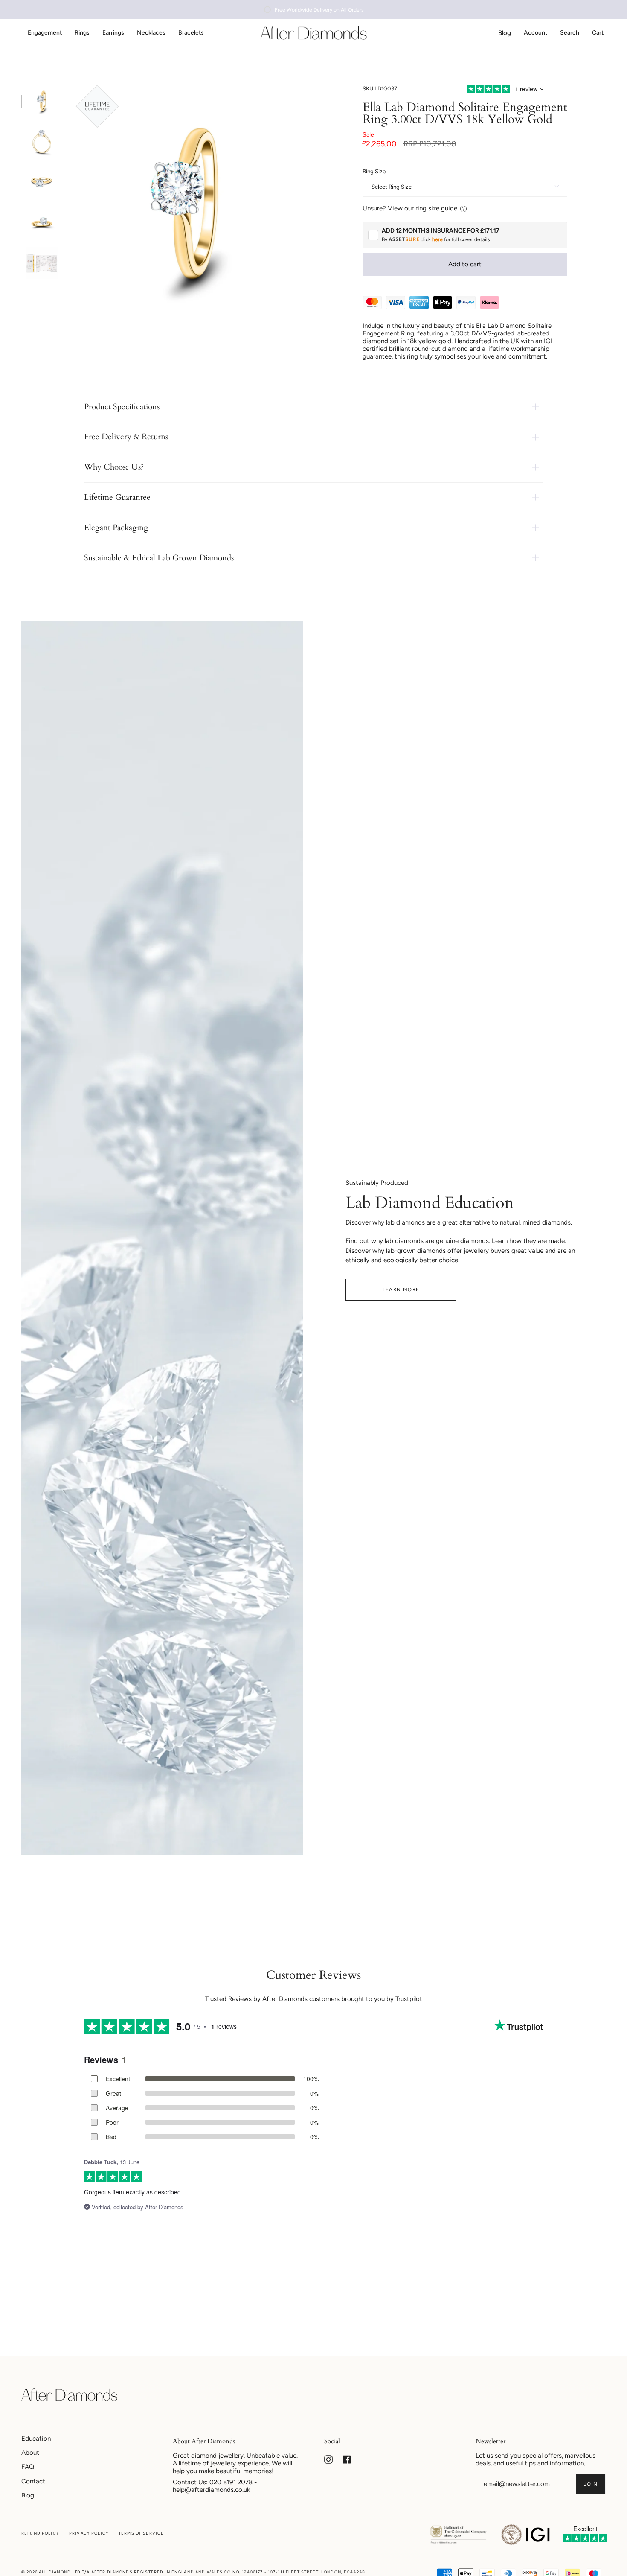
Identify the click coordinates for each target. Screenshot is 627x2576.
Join (591, 2484)
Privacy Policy (89, 2533)
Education (36, 2439)
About (30, 2453)
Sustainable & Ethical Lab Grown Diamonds (159, 558)
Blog (28, 2495)
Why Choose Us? (114, 467)
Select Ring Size (392, 187)
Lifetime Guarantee (117, 497)
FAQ (28, 2467)
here (437, 239)
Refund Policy (40, 2533)
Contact (33, 2481)
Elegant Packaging (116, 528)
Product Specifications (122, 407)
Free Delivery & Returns (126, 437)
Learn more (401, 1289)
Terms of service (141, 2533)
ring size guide (436, 208)
